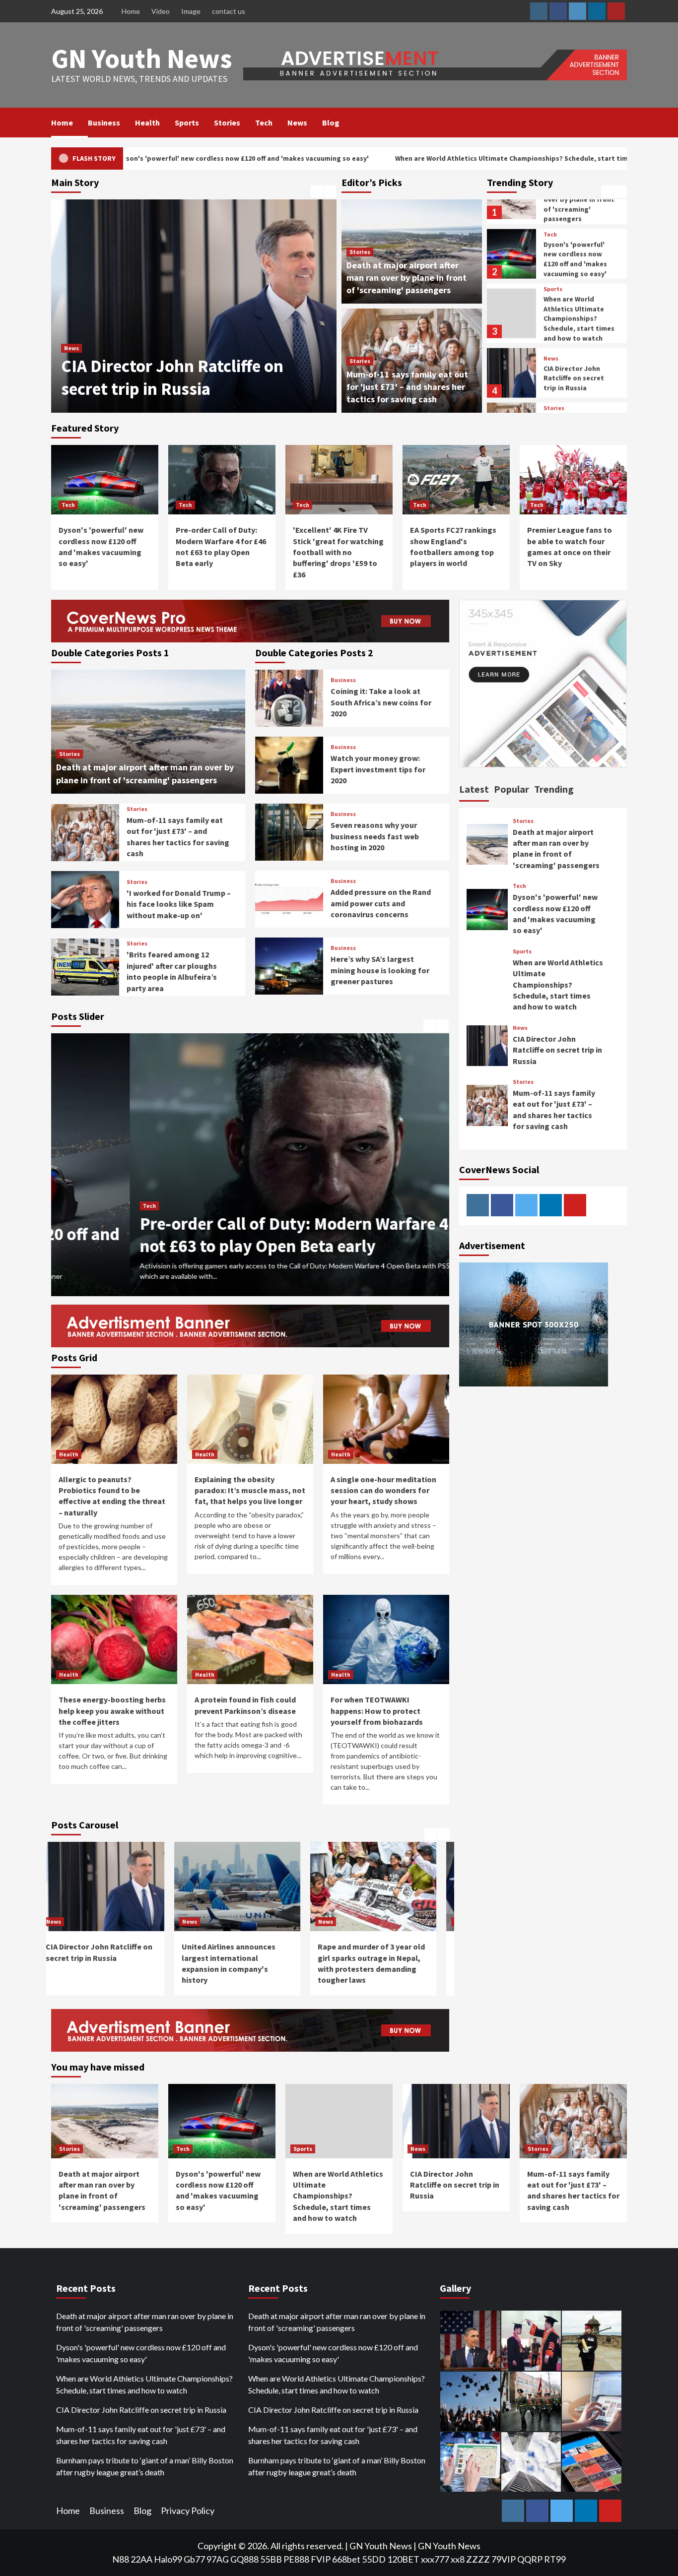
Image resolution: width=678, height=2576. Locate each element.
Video (161, 11)
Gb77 (194, 2559)
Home (131, 11)
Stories (227, 123)
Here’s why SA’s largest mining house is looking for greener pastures (380, 970)
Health (147, 123)
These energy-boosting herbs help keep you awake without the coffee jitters (112, 1711)
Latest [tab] (474, 789)
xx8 (458, 2559)
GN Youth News (142, 58)
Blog (331, 123)
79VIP (504, 2559)
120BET (403, 2559)
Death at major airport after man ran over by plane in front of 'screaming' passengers (407, 278)
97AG (218, 2559)
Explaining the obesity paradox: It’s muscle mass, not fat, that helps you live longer (250, 1490)
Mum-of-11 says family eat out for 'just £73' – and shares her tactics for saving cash (407, 387)
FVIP (321, 2559)
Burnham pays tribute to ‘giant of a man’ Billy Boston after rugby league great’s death (145, 2466)
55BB (271, 2559)
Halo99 (168, 2559)
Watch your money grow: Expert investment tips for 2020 (378, 769)
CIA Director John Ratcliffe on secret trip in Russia (574, 320)
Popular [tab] (511, 789)
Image (191, 11)
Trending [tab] (554, 789)
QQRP (530, 2559)
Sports (187, 123)
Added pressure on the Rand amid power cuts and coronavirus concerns (381, 903)
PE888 (296, 2559)
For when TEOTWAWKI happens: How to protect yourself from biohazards (377, 1711)
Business (104, 123)
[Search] (621, 123)
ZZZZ (478, 2559)
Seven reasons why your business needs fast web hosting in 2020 (375, 836)
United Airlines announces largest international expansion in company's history (187, 366)
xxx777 (435, 2559)
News (297, 123)
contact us (229, 11)
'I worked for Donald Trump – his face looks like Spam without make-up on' (179, 904)
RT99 (555, 2559)
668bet (346, 2559)
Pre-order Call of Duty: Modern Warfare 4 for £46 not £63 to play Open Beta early (244, 1235)
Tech (264, 123)
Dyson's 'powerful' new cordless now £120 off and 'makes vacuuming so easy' (575, 201)
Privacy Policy (188, 2511)
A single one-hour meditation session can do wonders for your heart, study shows (383, 1490)
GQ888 (244, 2559)
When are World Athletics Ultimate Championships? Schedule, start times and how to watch (385, 158)
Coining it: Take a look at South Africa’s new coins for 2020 (381, 702)
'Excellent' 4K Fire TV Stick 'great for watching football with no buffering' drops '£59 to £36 (338, 552)
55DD (374, 2559)
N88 (121, 2559)
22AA (141, 2559)
